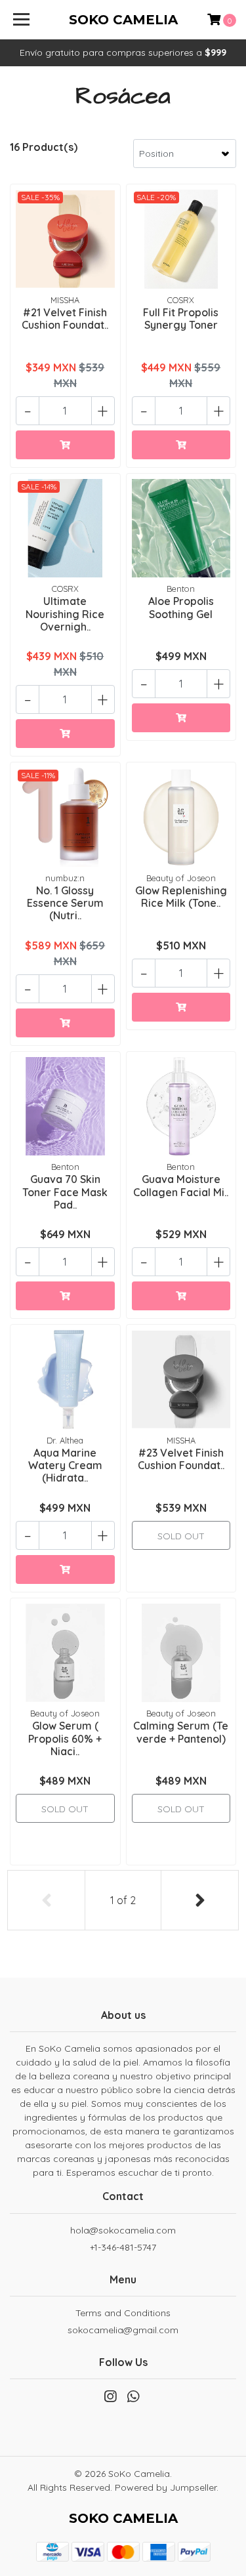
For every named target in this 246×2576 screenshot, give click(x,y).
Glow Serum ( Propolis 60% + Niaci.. (65, 1738)
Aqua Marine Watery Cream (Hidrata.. (65, 1465)
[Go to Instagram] (110, 2399)
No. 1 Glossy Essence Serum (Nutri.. (65, 903)
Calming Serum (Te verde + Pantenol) (181, 1732)
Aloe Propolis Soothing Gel (181, 607)
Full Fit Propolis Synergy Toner (181, 319)
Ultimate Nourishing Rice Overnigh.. (65, 613)
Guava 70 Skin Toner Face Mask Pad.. (65, 1192)
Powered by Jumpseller (166, 2487)
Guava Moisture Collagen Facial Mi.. (181, 1185)
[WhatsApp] (133, 2399)
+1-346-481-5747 (123, 2247)
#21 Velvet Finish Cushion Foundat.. (65, 319)
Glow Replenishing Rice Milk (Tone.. (181, 897)
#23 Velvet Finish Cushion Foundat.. (181, 1459)
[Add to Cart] (65, 445)
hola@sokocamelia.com (123, 2230)
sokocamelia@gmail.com (123, 2330)
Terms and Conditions (123, 2313)
